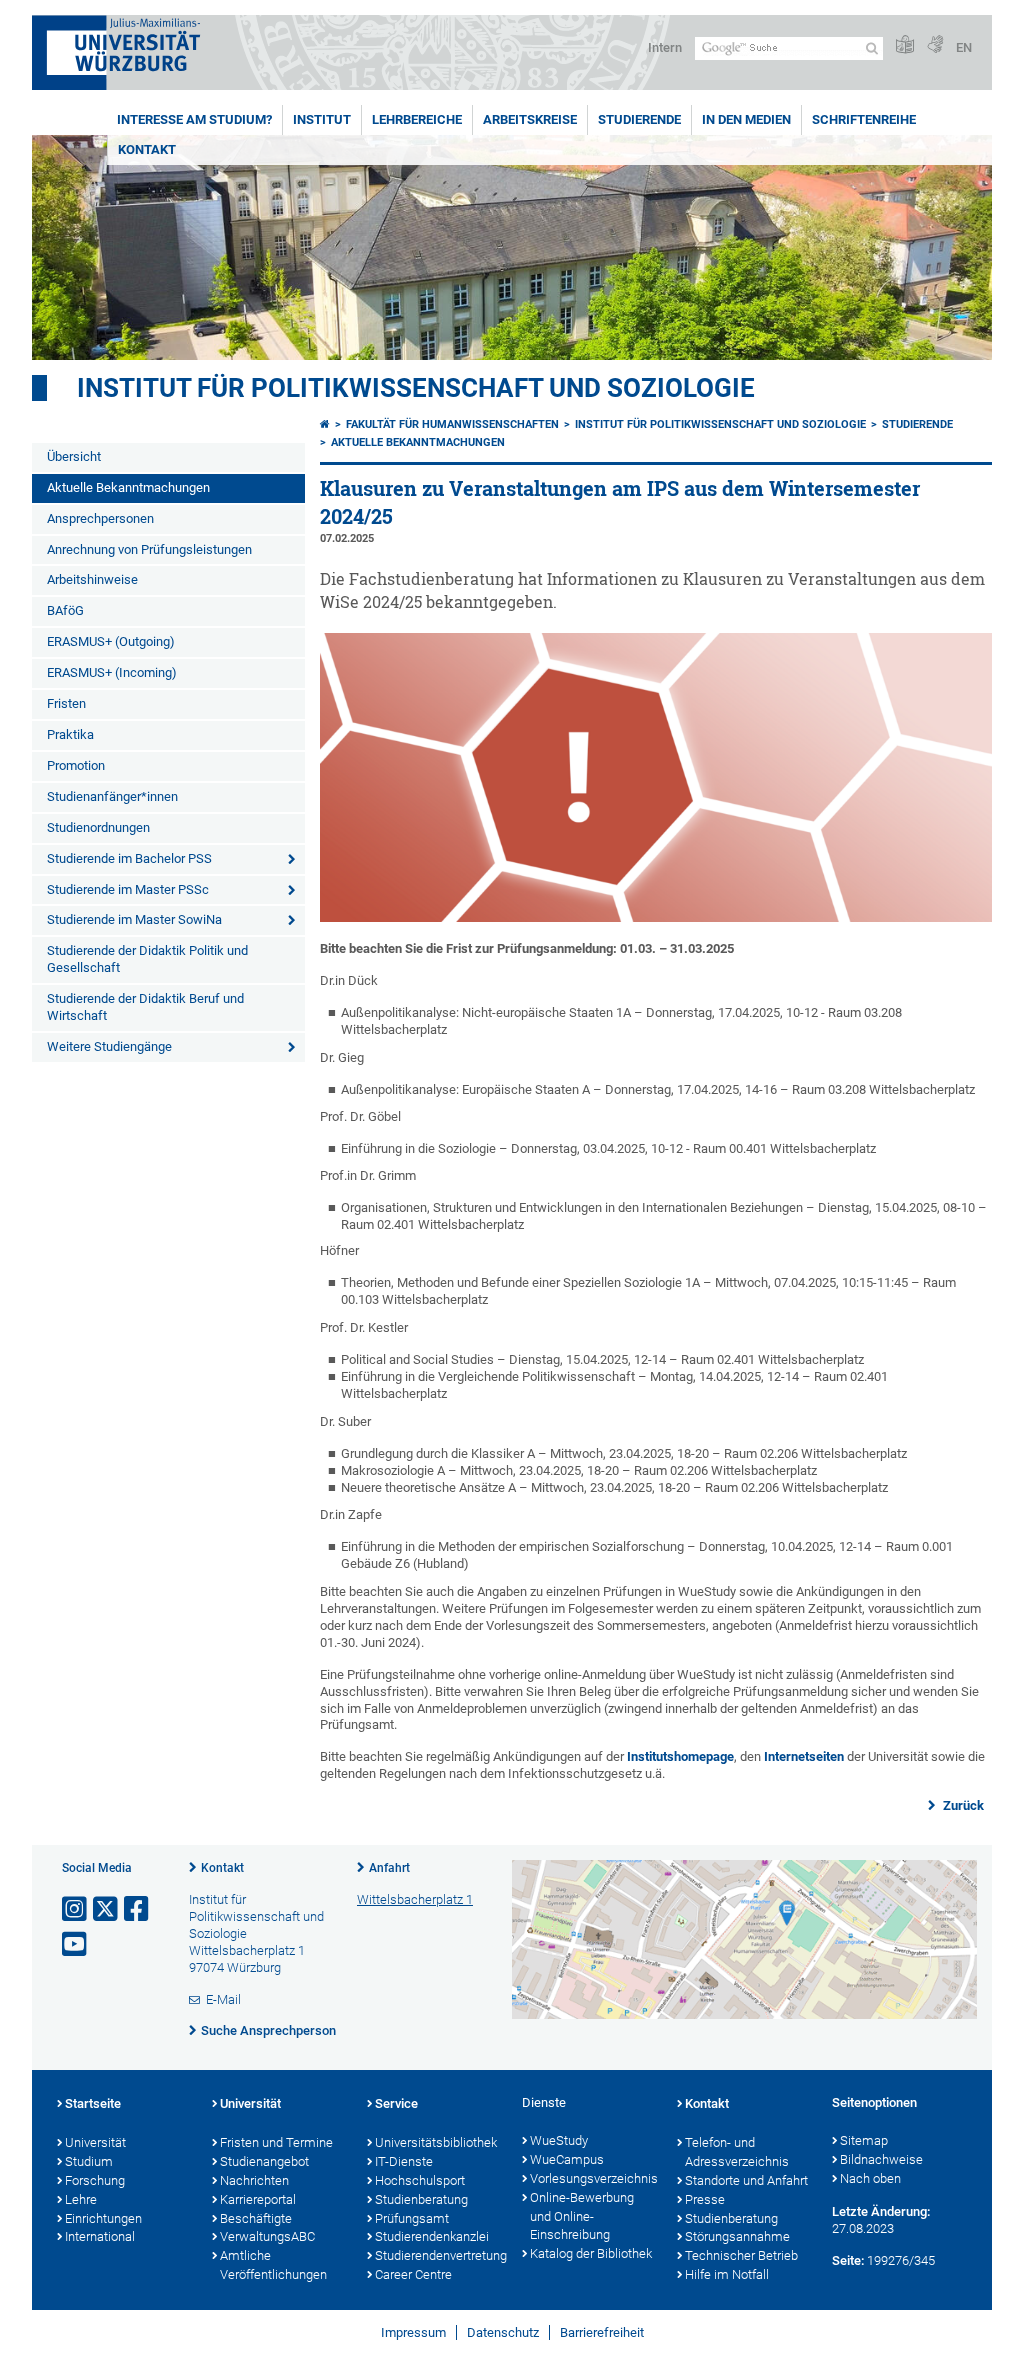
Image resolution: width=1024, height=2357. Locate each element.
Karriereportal (258, 2199)
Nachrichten (254, 2180)
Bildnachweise (881, 2159)
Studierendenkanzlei (432, 2236)
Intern (665, 47)
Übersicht (74, 456)
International (100, 2236)
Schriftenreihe (864, 119)
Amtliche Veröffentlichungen (273, 2265)
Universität (95, 2142)
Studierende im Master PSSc (128, 889)
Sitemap (864, 2140)
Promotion (76, 765)
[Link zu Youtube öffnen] (76, 1944)
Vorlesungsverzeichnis (593, 2178)
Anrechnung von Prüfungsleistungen (149, 549)
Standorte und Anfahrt (746, 2180)
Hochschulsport (420, 2180)
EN (964, 47)
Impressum (413, 2332)
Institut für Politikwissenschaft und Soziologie (416, 388)
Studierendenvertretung (438, 2255)
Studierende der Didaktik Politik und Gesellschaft (147, 959)
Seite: (848, 2260)
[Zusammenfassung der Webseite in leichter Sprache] (905, 45)
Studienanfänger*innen (112, 796)
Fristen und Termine (276, 2142)
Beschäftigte (256, 2218)
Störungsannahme (737, 2236)
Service (396, 2103)
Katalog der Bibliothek (591, 2253)
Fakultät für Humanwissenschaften (452, 424)
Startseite (93, 2103)
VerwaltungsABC (267, 2236)
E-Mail (223, 1999)
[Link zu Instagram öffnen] (76, 1909)
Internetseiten (804, 1756)
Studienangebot (264, 2161)
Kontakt (147, 149)
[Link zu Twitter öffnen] (107, 1909)
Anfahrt (389, 1868)
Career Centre (413, 2274)
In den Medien (746, 119)
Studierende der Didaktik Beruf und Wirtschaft (145, 1007)
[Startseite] (325, 424)
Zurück (962, 1805)
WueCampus (567, 2159)
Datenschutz (503, 2332)
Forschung (95, 2180)
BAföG (65, 610)
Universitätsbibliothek (436, 2142)
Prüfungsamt (412, 2218)
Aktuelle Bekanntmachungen (128, 487)
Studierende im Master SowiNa (134, 919)
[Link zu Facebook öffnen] (138, 1909)
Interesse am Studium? (194, 119)
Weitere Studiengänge (109, 1046)
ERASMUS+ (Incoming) (112, 672)
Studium (89, 2161)
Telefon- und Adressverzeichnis (737, 2152)
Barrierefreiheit (602, 2332)
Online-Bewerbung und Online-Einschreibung (582, 2216)
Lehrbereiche (417, 119)
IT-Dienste (404, 2161)
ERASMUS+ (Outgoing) (111, 641)
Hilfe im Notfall (727, 2274)
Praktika (70, 734)
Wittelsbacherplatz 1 (415, 1899)
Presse (705, 2199)
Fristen (66, 703)
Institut (322, 119)
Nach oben (870, 2178)
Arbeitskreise (530, 119)
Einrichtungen (103, 2218)
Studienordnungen (98, 827)
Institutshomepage (680, 1756)
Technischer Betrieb (741, 2255)
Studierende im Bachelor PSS (129, 858)
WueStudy (559, 2140)
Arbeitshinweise (92, 579)
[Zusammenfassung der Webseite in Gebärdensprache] (935, 45)
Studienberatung (421, 2199)
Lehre (81, 2199)
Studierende (639, 119)
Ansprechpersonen (100, 518)
